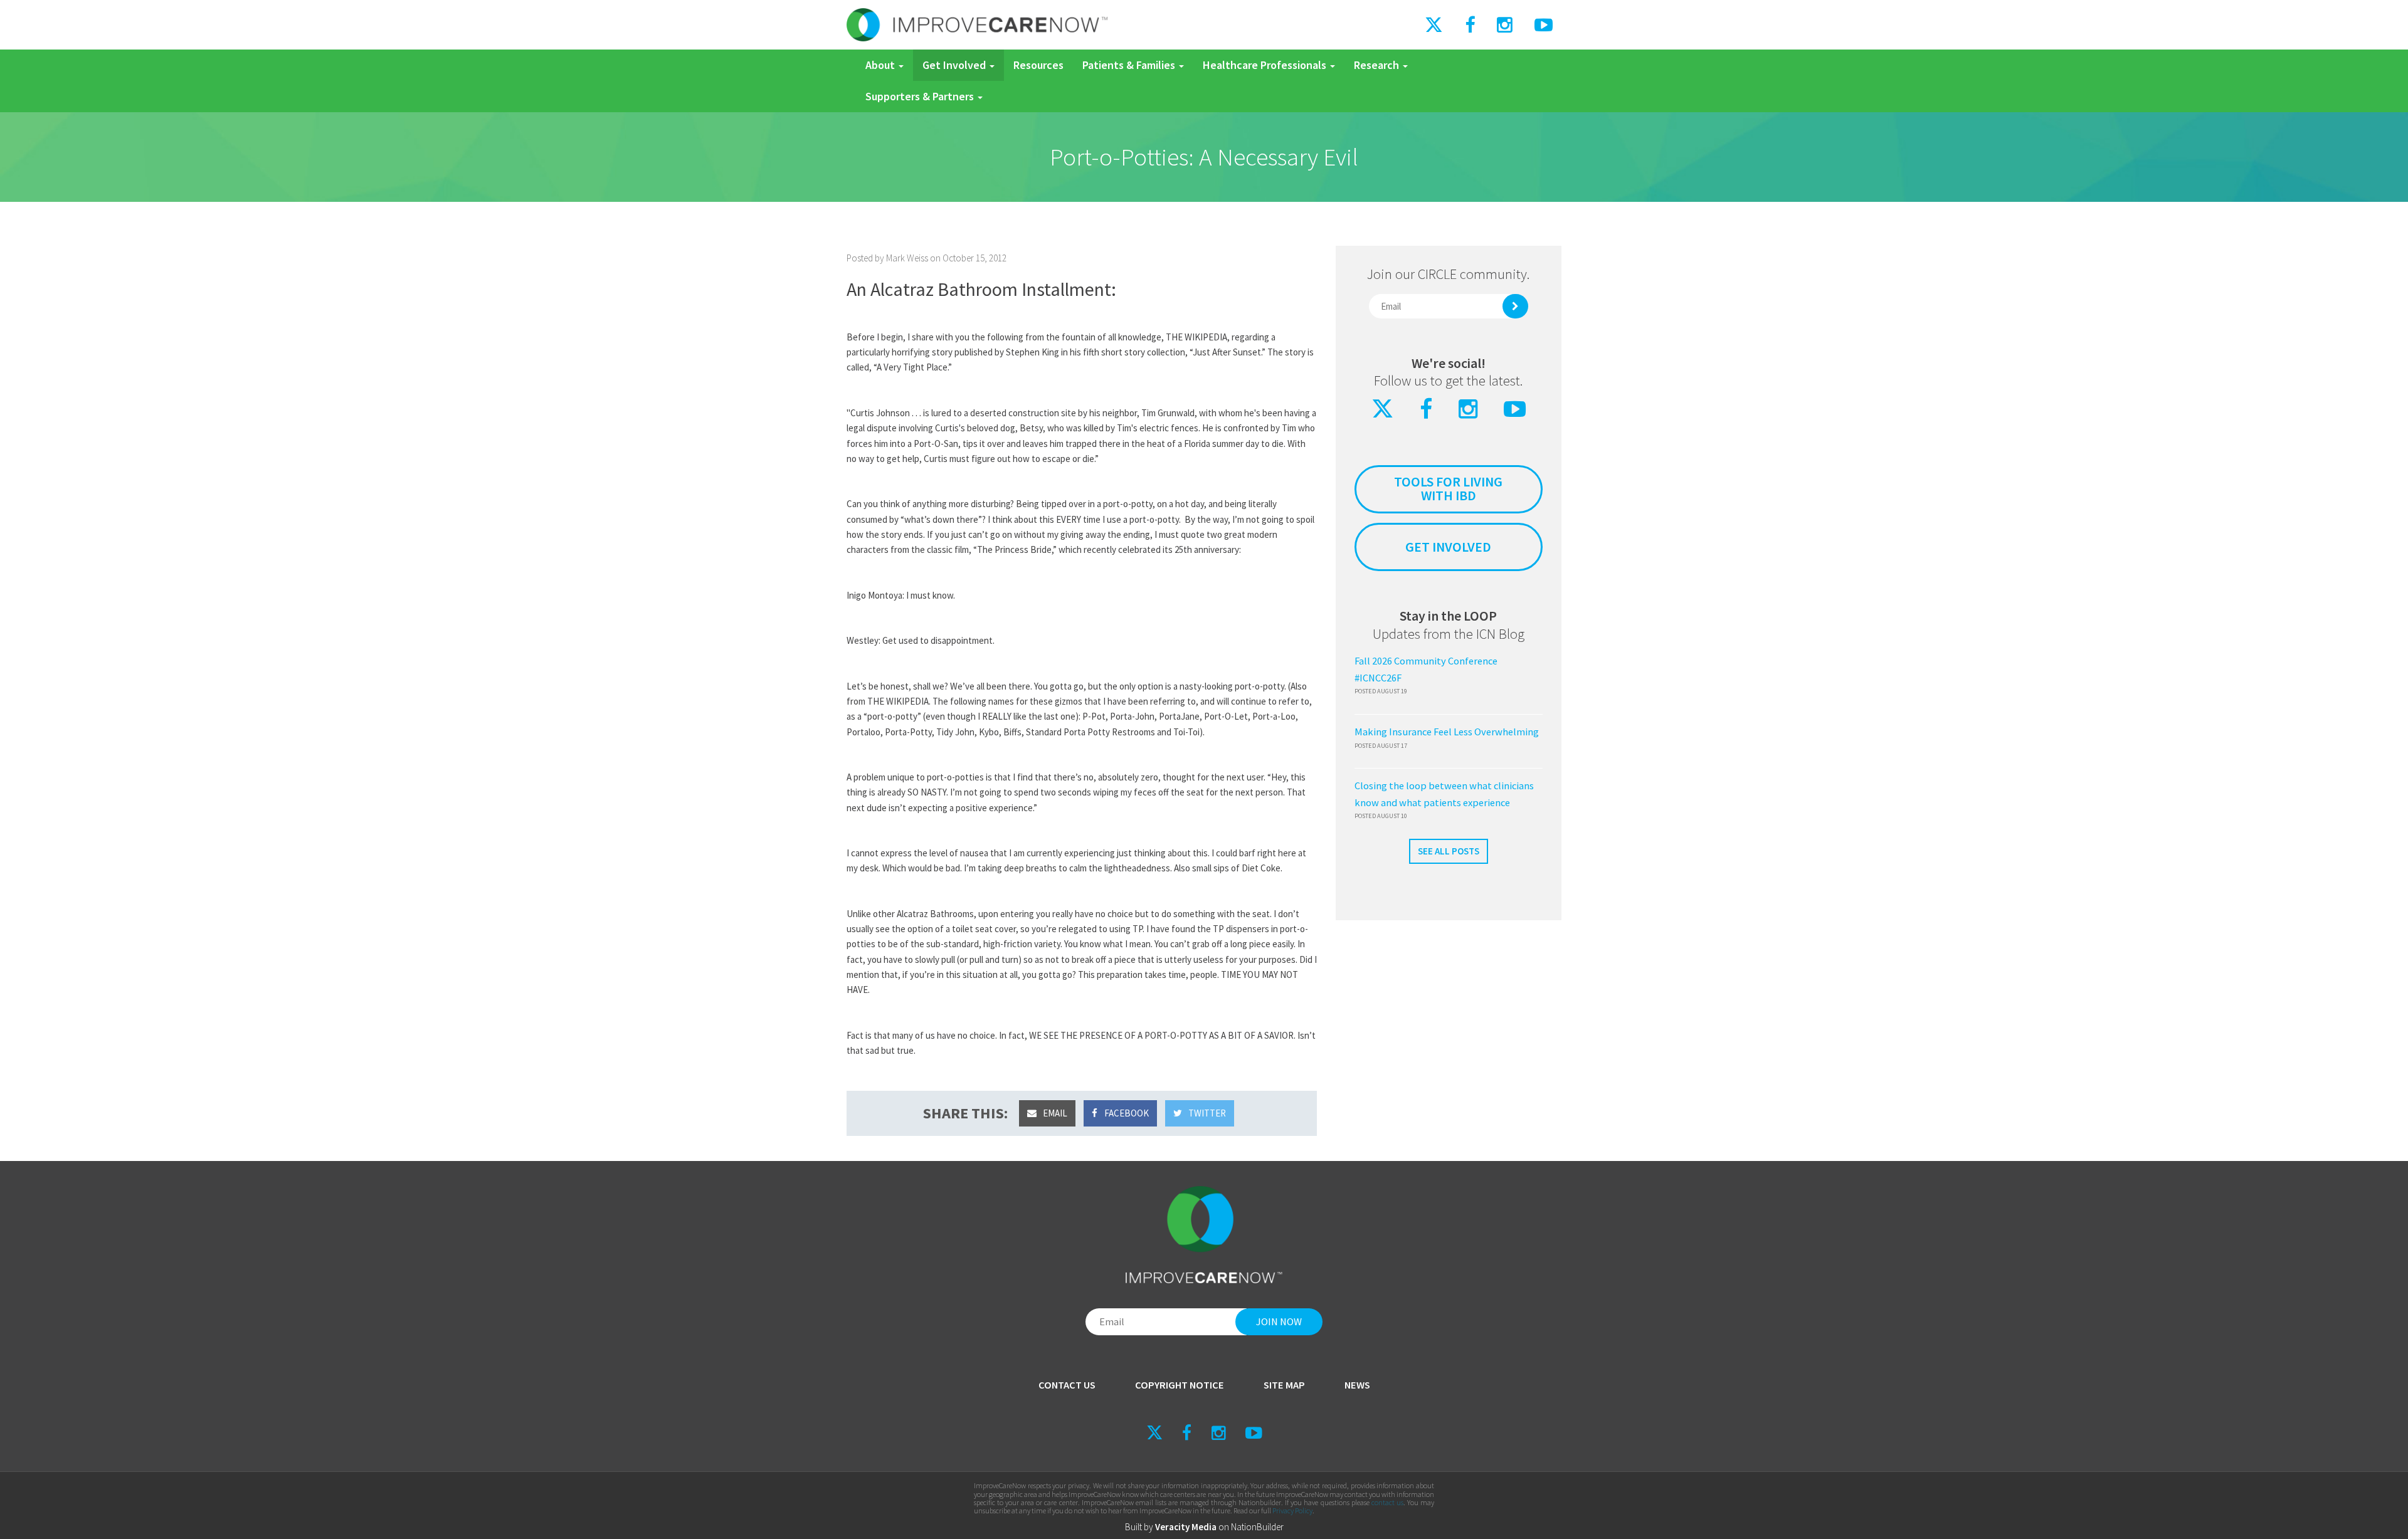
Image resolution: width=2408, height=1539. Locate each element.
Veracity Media (1186, 1527)
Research (1378, 65)
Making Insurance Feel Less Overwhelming (1447, 732)
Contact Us (1067, 1385)
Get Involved (955, 65)
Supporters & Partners (921, 96)
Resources (1038, 65)
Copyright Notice (1180, 1385)
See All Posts (1449, 851)
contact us (1387, 1502)
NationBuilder (1257, 1527)
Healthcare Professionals (1266, 65)
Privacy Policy (1292, 1510)
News (1357, 1385)
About (881, 65)
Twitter (1206, 1113)
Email (1054, 1113)
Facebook (1126, 1113)
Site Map (1284, 1385)
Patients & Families (1130, 65)
